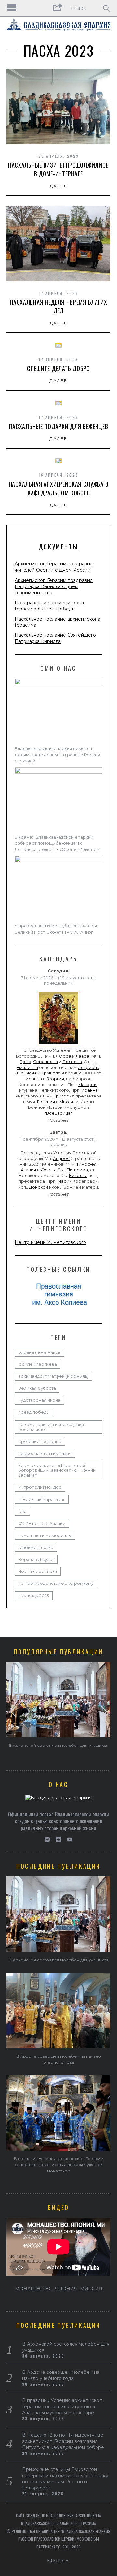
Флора (64, 1056)
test (22, 1511)
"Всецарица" (58, 1113)
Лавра (83, 1056)
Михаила (69, 1102)
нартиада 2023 (34, 1596)
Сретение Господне (40, 1441)
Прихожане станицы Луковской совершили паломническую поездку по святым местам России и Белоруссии (65, 2479)
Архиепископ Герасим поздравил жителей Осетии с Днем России (54, 567)
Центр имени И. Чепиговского (50, 1242)
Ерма (26, 1062)
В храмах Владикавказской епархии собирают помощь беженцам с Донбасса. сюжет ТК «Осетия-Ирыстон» (57, 843)
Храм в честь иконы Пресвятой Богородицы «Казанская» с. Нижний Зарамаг (57, 1470)
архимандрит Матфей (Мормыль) (53, 1376)
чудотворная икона (39, 1400)
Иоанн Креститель (38, 1571)
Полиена (72, 1062)
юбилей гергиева (38, 1364)
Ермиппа (51, 1073)
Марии (65, 1181)
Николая (78, 1175)
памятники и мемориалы (45, 1535)
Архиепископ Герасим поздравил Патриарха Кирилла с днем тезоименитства (54, 586)
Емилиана (27, 1068)
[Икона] (58, 1045)
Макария (88, 1085)
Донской (39, 1187)
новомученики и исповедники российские (51, 1427)
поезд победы (34, 1412)
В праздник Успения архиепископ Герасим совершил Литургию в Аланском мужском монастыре (59, 2165)
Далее (59, 186)
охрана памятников (39, 1352)
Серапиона (45, 1062)
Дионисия (26, 1073)
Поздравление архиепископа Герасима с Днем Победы (49, 606)
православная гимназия (45, 1453)
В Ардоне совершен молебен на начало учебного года (61, 2375)
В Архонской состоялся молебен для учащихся (59, 1745)
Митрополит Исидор (40, 1487)
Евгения (46, 1102)
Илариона (89, 1068)
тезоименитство (36, 1547)
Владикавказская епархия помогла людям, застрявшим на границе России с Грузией (57, 755)
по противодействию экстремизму (56, 1583)
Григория (64, 1096)
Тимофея (86, 1164)
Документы (58, 547)
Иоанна (34, 1079)
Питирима (77, 1170)
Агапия (28, 1170)
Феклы (48, 1170)
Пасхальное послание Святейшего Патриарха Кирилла (55, 638)
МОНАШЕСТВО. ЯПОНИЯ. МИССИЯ (59, 2289)
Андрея (61, 1159)
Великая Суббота (37, 1388)
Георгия (55, 1079)
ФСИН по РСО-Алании (42, 1523)
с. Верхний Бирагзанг (42, 1499)
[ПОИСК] (106, 8)
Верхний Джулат (36, 1559)
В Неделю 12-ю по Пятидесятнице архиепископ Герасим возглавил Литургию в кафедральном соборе (63, 2441)
